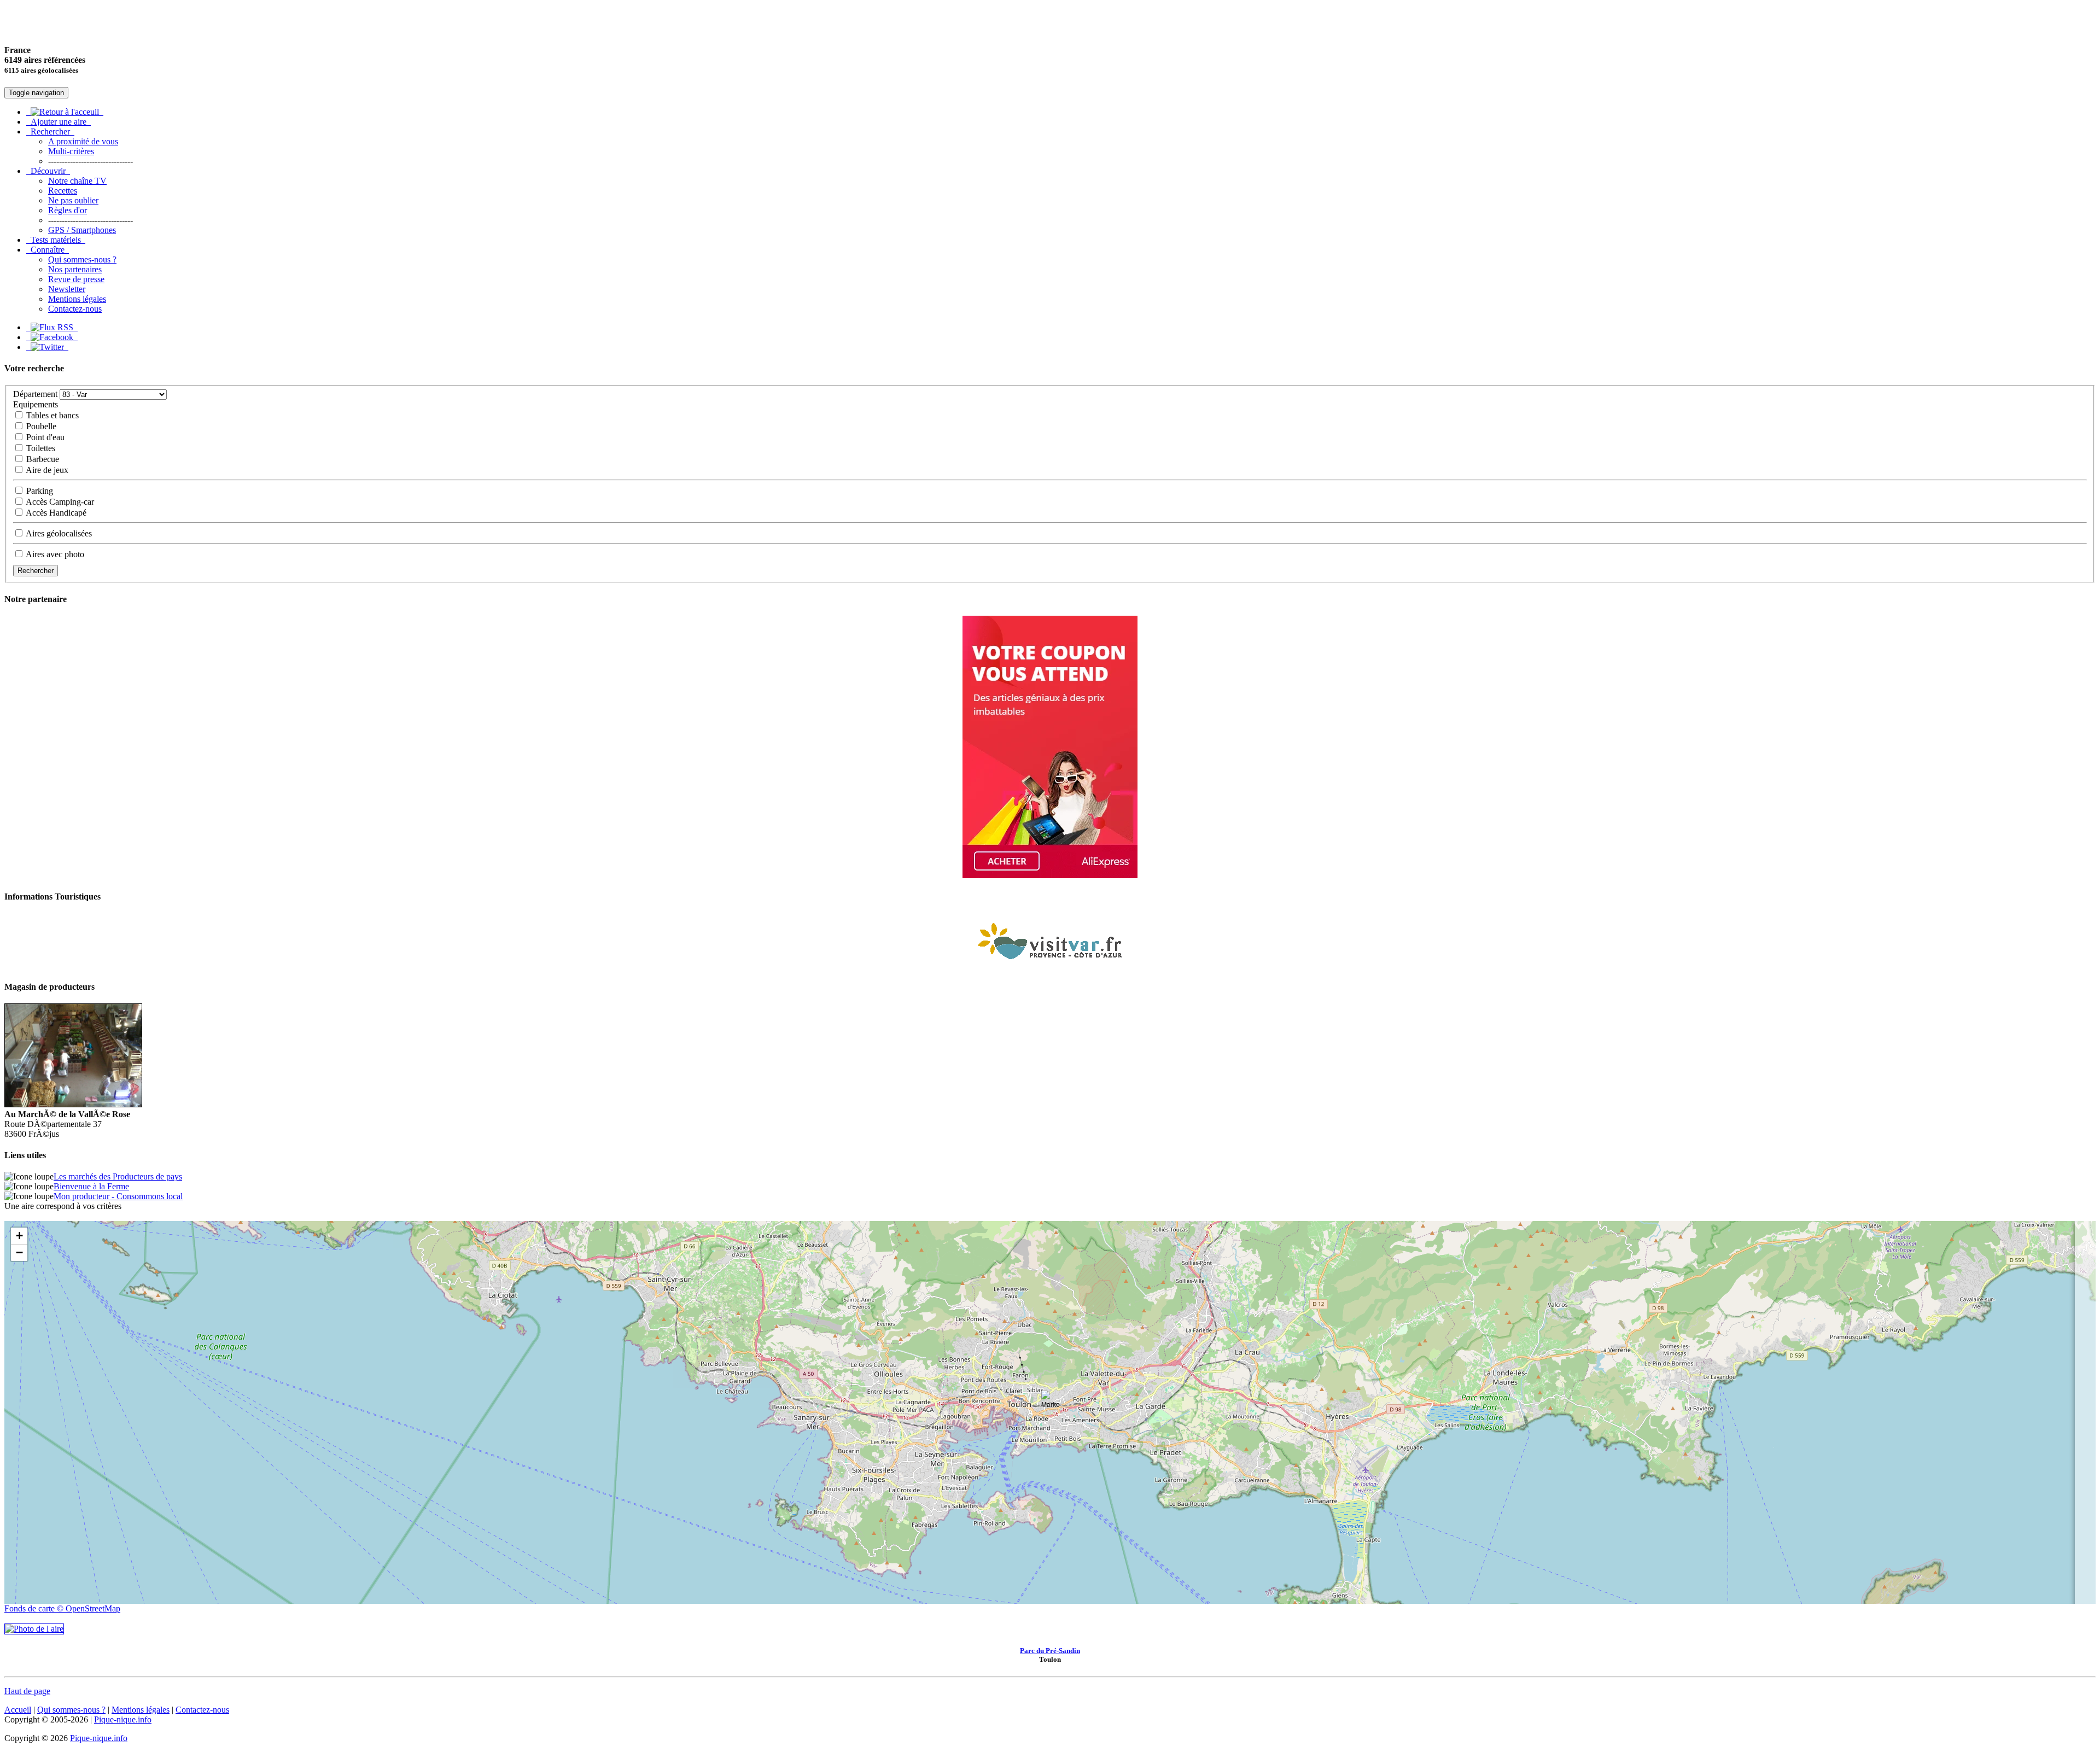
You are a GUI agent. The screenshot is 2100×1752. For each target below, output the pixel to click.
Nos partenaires (75, 269)
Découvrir (48, 171)
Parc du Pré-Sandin (1050, 1651)
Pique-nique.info (123, 1719)
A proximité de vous (83, 141)
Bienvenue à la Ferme (91, 1186)
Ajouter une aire (59, 122)
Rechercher (50, 132)
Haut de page (27, 1691)
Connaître (48, 250)
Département (35, 394)
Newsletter (67, 289)
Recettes (63, 191)
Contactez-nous (75, 309)
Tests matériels (56, 240)
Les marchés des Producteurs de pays (118, 1176)
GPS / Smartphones (82, 230)
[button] (1050, 1401)
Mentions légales (77, 299)
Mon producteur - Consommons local (118, 1196)
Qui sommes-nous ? (82, 259)
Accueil (18, 1710)
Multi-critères (71, 151)
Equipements (36, 404)
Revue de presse (76, 279)
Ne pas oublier (73, 200)
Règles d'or (68, 210)
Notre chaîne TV (77, 181)
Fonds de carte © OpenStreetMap (62, 1608)
